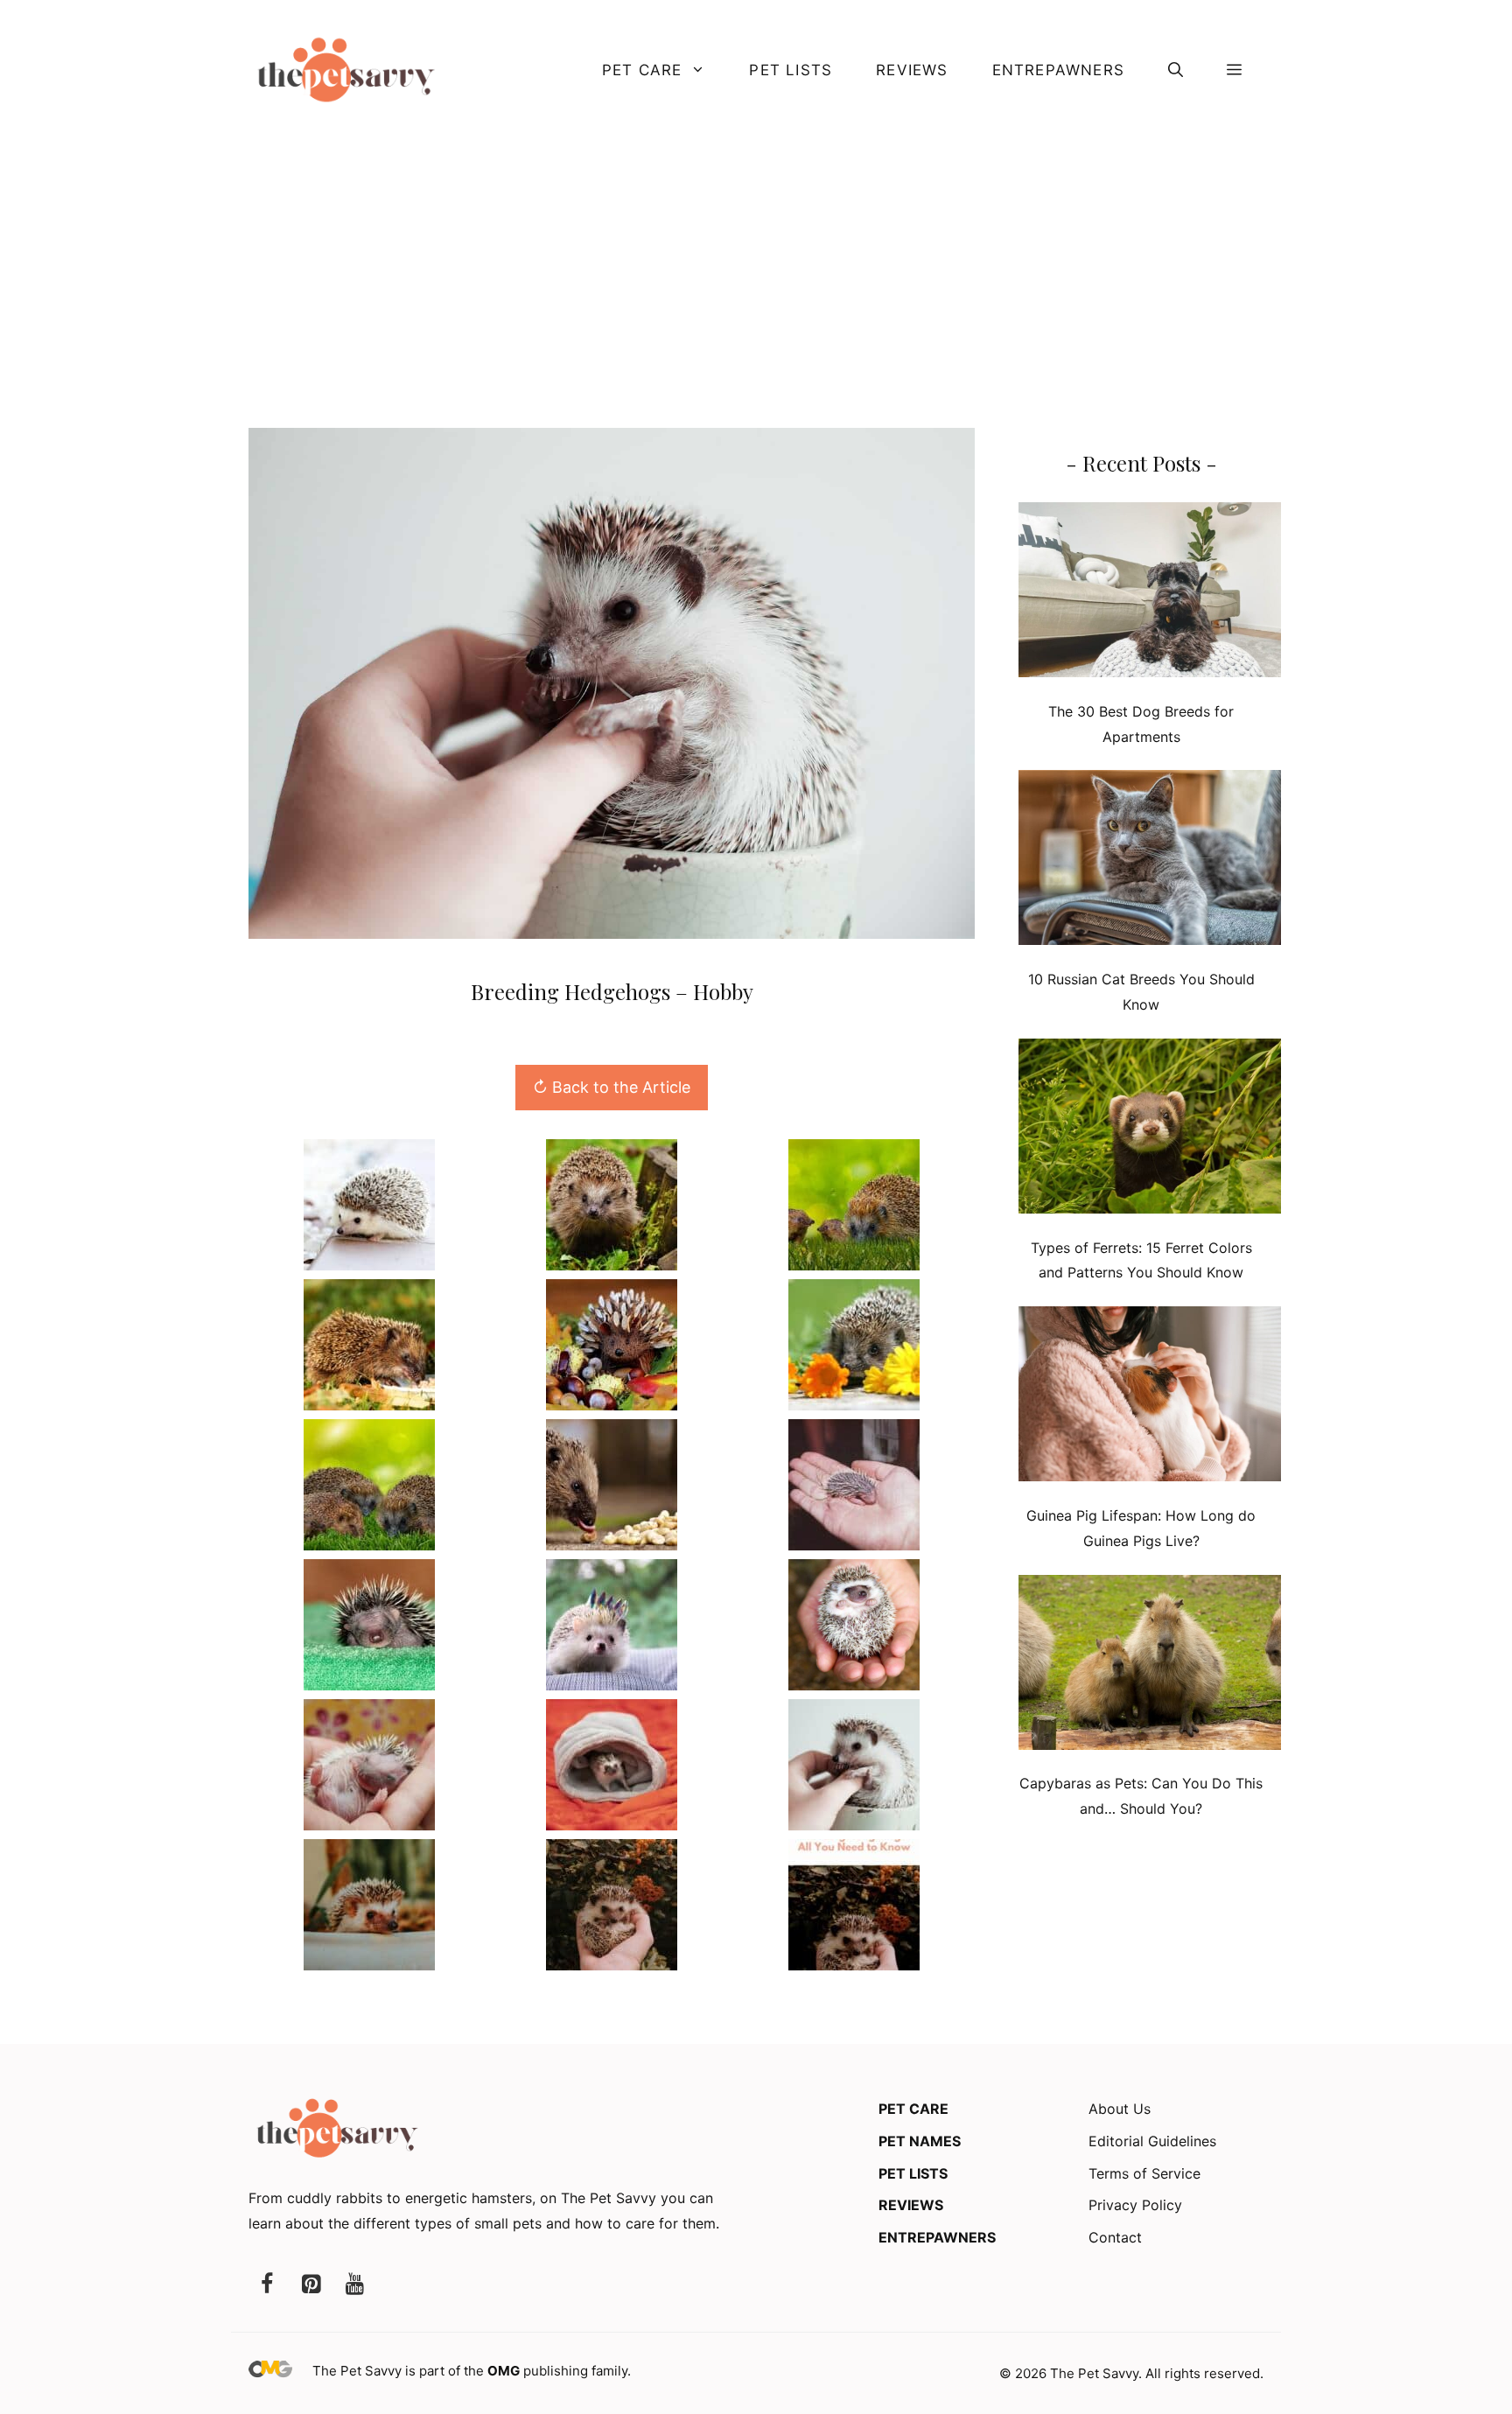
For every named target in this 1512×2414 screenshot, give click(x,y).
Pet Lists (791, 70)
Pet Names (920, 2141)
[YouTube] (354, 2285)
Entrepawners (1058, 70)
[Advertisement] (756, 270)
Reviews (912, 70)
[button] (1176, 70)
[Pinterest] (311, 2285)
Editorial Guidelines (1152, 2141)
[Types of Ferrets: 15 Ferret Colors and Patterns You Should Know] (1150, 1130)
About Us (1120, 2109)
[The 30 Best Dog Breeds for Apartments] (1150, 594)
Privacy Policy (1135, 2205)
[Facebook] (267, 2285)
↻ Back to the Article (612, 1087)
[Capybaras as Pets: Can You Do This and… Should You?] (1150, 1666)
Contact (1115, 2237)
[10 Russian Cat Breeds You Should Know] (1150, 861)
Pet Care (642, 70)
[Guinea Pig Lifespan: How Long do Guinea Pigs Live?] (1150, 1398)
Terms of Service (1144, 2173)
